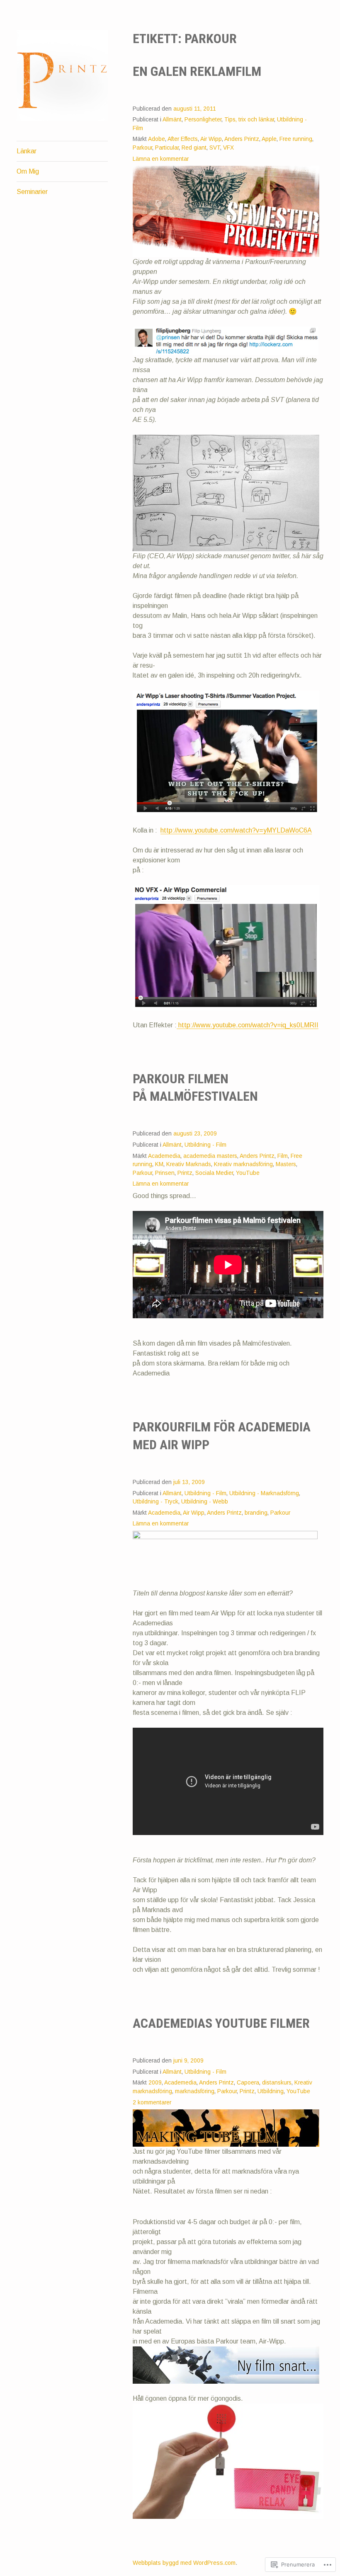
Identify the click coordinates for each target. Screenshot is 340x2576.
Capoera (248, 2083)
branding (256, 1513)
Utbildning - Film (205, 1145)
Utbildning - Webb (205, 1502)
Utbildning (271, 2091)
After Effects (183, 139)
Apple (269, 139)
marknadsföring (195, 2091)
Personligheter (203, 120)
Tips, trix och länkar (249, 120)
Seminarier (32, 192)
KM (159, 1164)
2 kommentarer (152, 2103)
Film (283, 1156)
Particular (167, 148)
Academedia (164, 1156)
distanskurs (277, 2083)
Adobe (157, 139)
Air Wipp (211, 139)
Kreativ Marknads (189, 1164)
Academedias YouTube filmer (221, 2023)
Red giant (194, 148)
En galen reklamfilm (197, 71)
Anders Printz (242, 139)
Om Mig (28, 171)
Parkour (142, 148)
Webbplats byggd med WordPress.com (184, 2563)
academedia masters (210, 1156)
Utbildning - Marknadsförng (264, 1493)
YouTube (248, 1173)
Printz (185, 1173)
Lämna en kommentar (161, 159)
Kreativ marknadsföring (243, 1164)
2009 (155, 2083)
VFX (228, 148)
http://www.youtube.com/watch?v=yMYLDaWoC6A (236, 830)
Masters (286, 1164)
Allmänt (172, 120)
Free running (296, 139)
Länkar (27, 151)
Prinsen (165, 1173)
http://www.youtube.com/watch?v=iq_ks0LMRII (248, 1025)
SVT (215, 148)
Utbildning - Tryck (155, 1502)
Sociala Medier (214, 1173)
